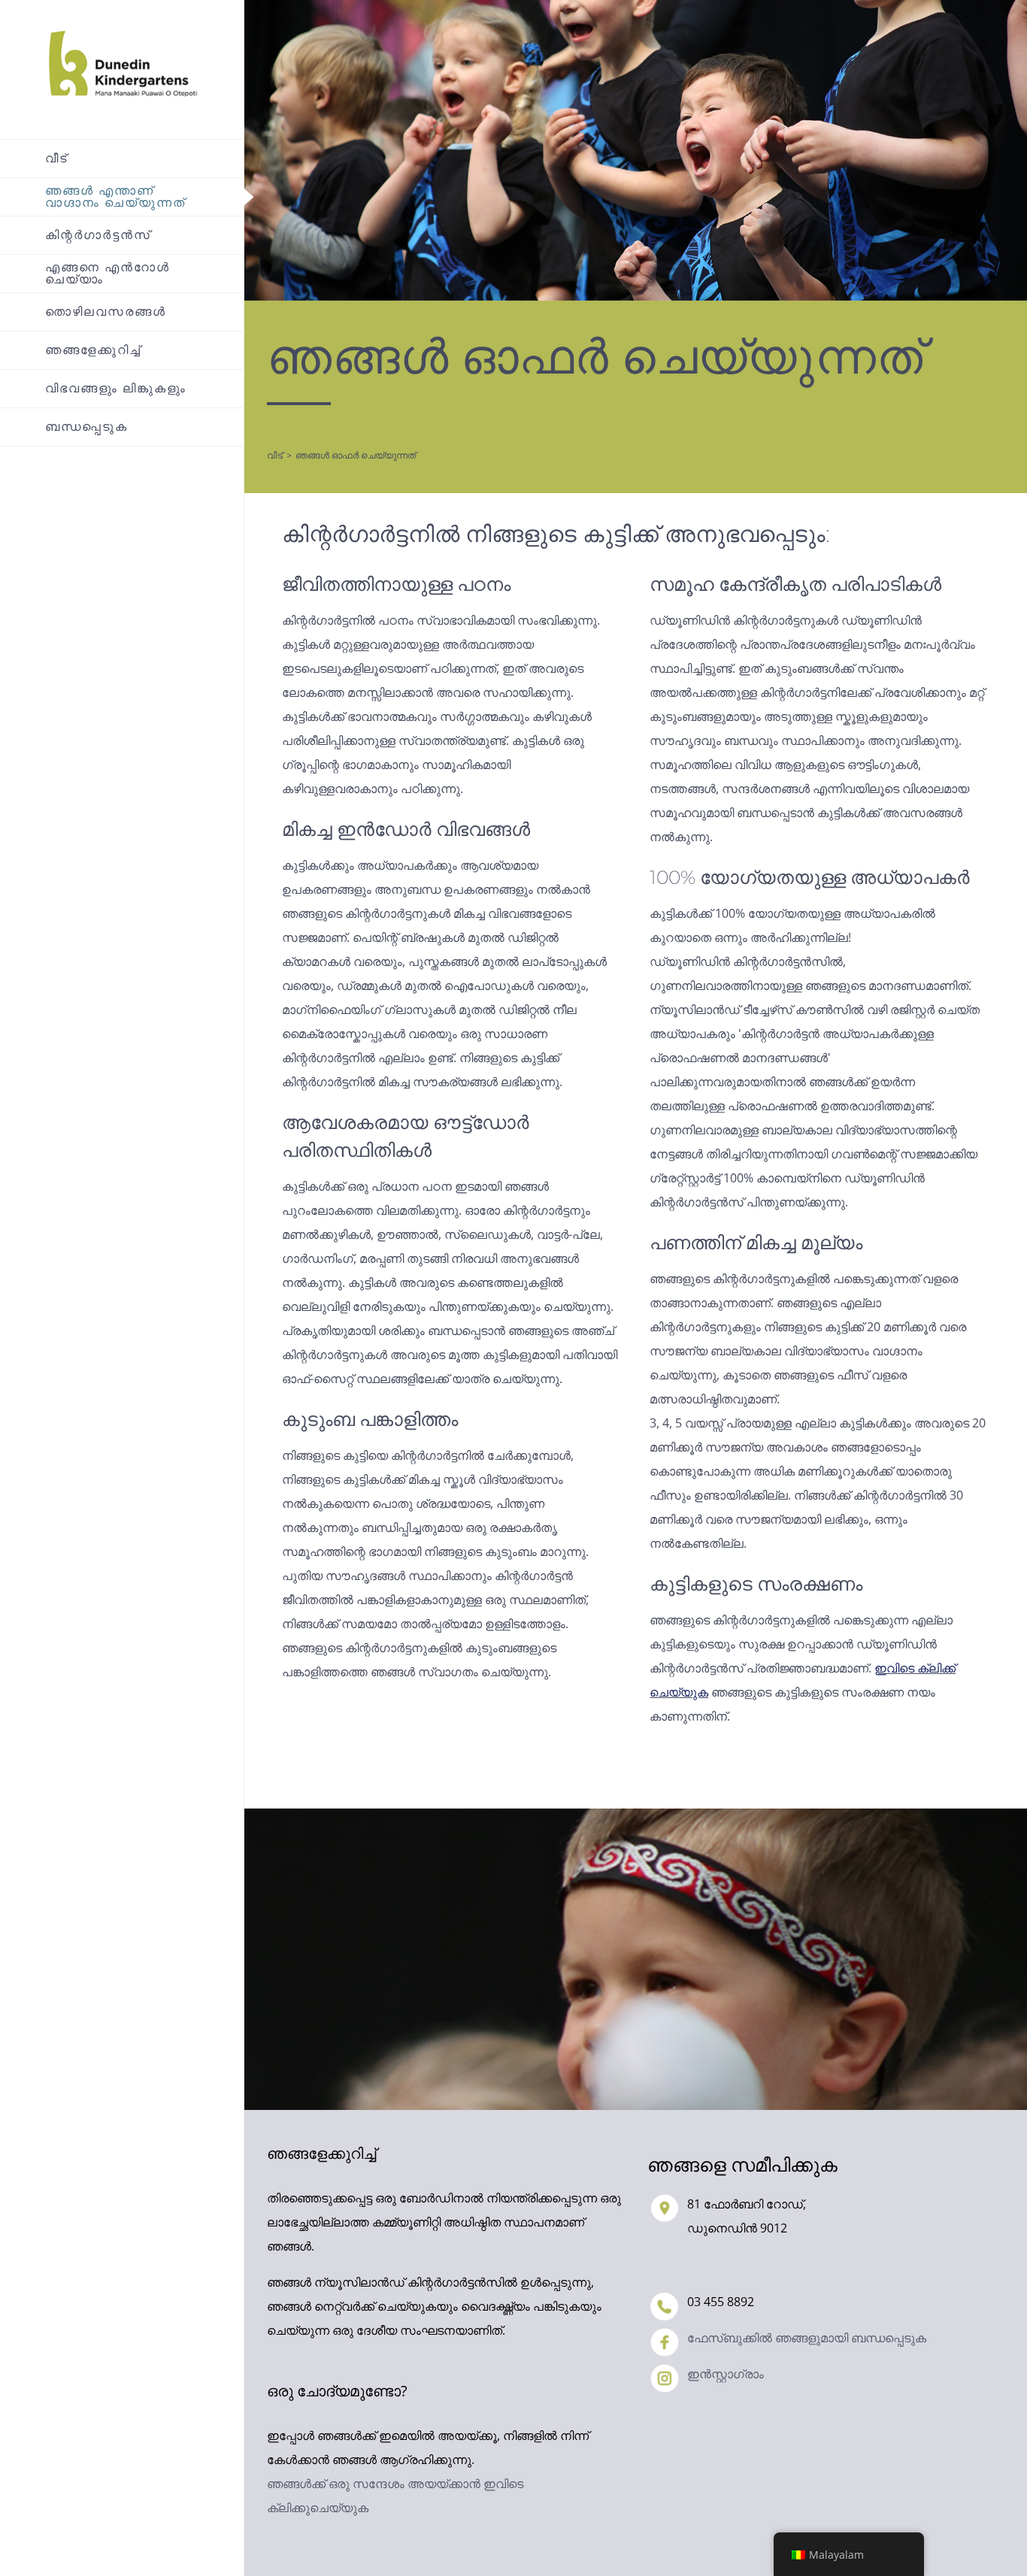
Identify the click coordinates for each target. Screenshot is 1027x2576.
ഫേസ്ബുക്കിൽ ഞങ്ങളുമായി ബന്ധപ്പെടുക (807, 2338)
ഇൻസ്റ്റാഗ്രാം (726, 2374)
